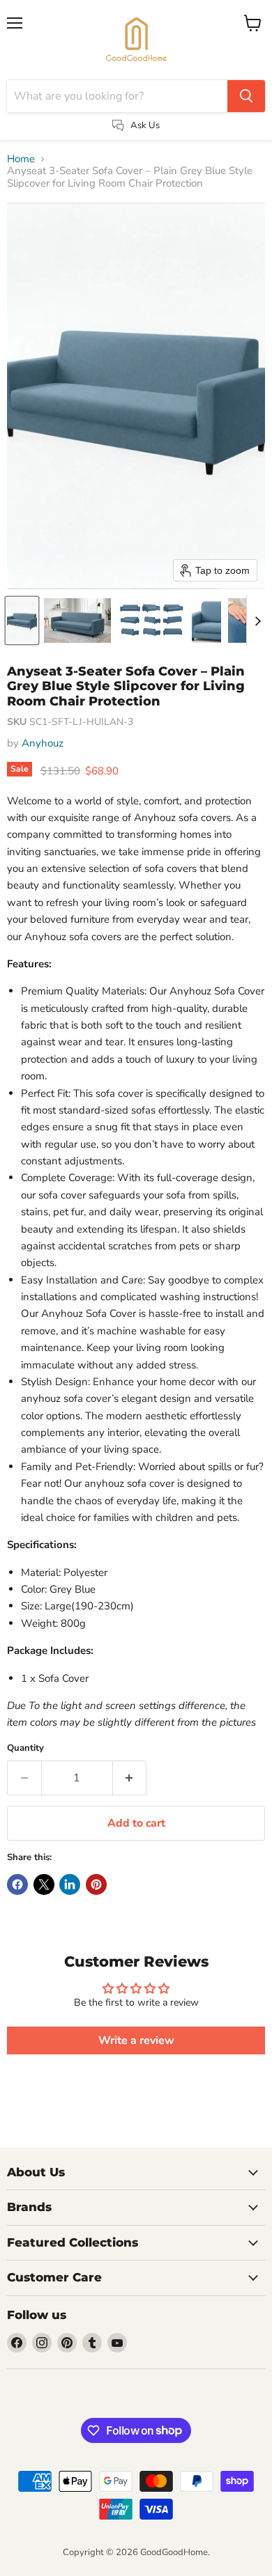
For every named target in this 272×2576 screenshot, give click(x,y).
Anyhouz (43, 743)
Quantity (25, 1748)
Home (21, 159)
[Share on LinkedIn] (70, 1884)
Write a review (136, 2040)
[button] (22, 620)
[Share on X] (44, 1884)
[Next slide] (257, 620)
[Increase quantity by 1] (130, 1778)
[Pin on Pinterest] (96, 1884)
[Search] (246, 96)
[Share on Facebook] (17, 1884)
